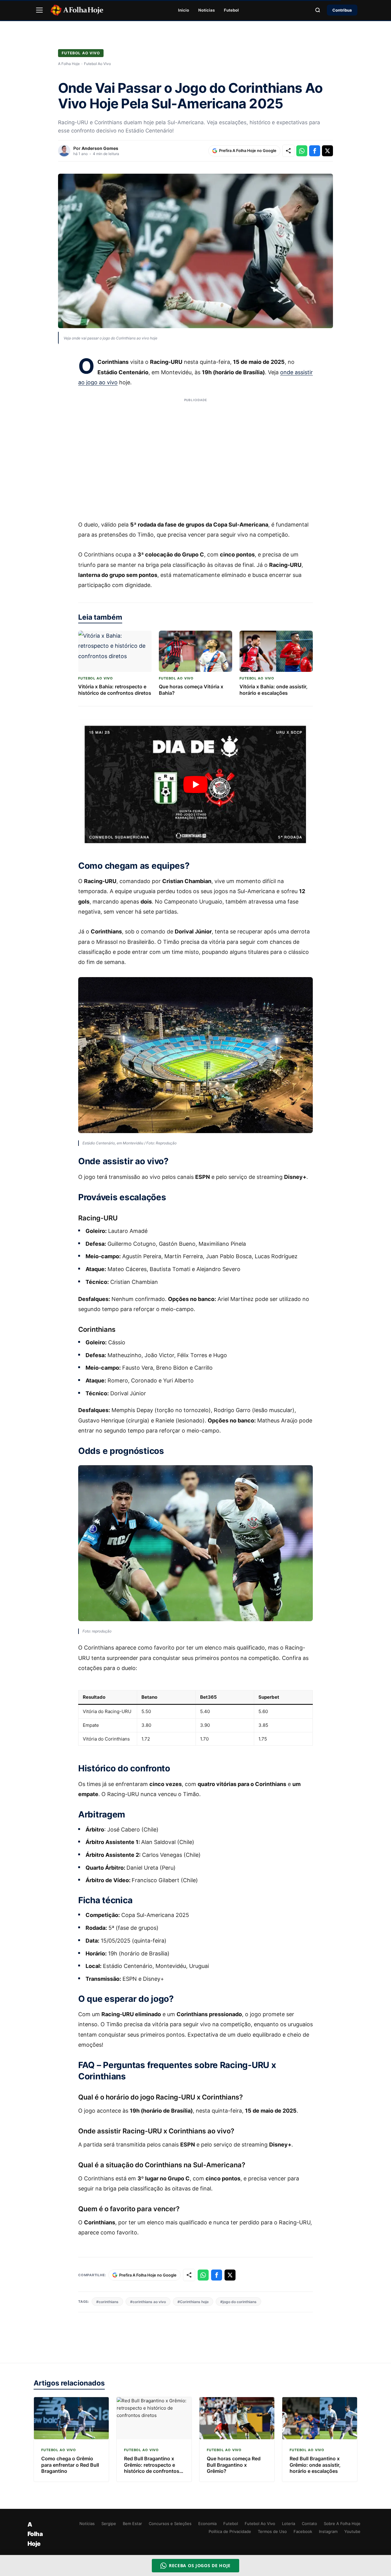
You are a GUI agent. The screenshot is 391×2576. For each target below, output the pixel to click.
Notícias (206, 10)
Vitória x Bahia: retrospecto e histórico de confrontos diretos (115, 690)
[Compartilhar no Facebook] (315, 151)
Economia (207, 2523)
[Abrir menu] (39, 10)
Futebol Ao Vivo (81, 53)
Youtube (352, 2531)
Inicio (184, 10)
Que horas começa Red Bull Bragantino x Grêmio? (234, 2465)
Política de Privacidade (230, 2531)
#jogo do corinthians (238, 2302)
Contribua (342, 10)
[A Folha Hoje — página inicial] (77, 10)
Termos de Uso (272, 2531)
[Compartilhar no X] (327, 151)
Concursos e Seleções (170, 2523)
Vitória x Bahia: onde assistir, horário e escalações (274, 690)
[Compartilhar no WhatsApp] (302, 151)
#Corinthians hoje (193, 2302)
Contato (309, 2523)
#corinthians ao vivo (148, 2302)
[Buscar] (318, 10)
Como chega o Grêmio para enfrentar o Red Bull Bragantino (70, 2465)
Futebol (231, 10)
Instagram (328, 2531)
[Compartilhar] (288, 151)
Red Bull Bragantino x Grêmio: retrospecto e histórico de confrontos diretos (152, 2468)
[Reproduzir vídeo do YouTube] (195, 784)
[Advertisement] (195, 455)
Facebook (303, 2531)
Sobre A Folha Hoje (342, 2523)
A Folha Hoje (69, 64)
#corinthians (107, 2302)
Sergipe (109, 2523)
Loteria (289, 2523)
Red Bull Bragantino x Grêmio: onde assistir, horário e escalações (315, 2465)
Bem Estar (132, 2523)
